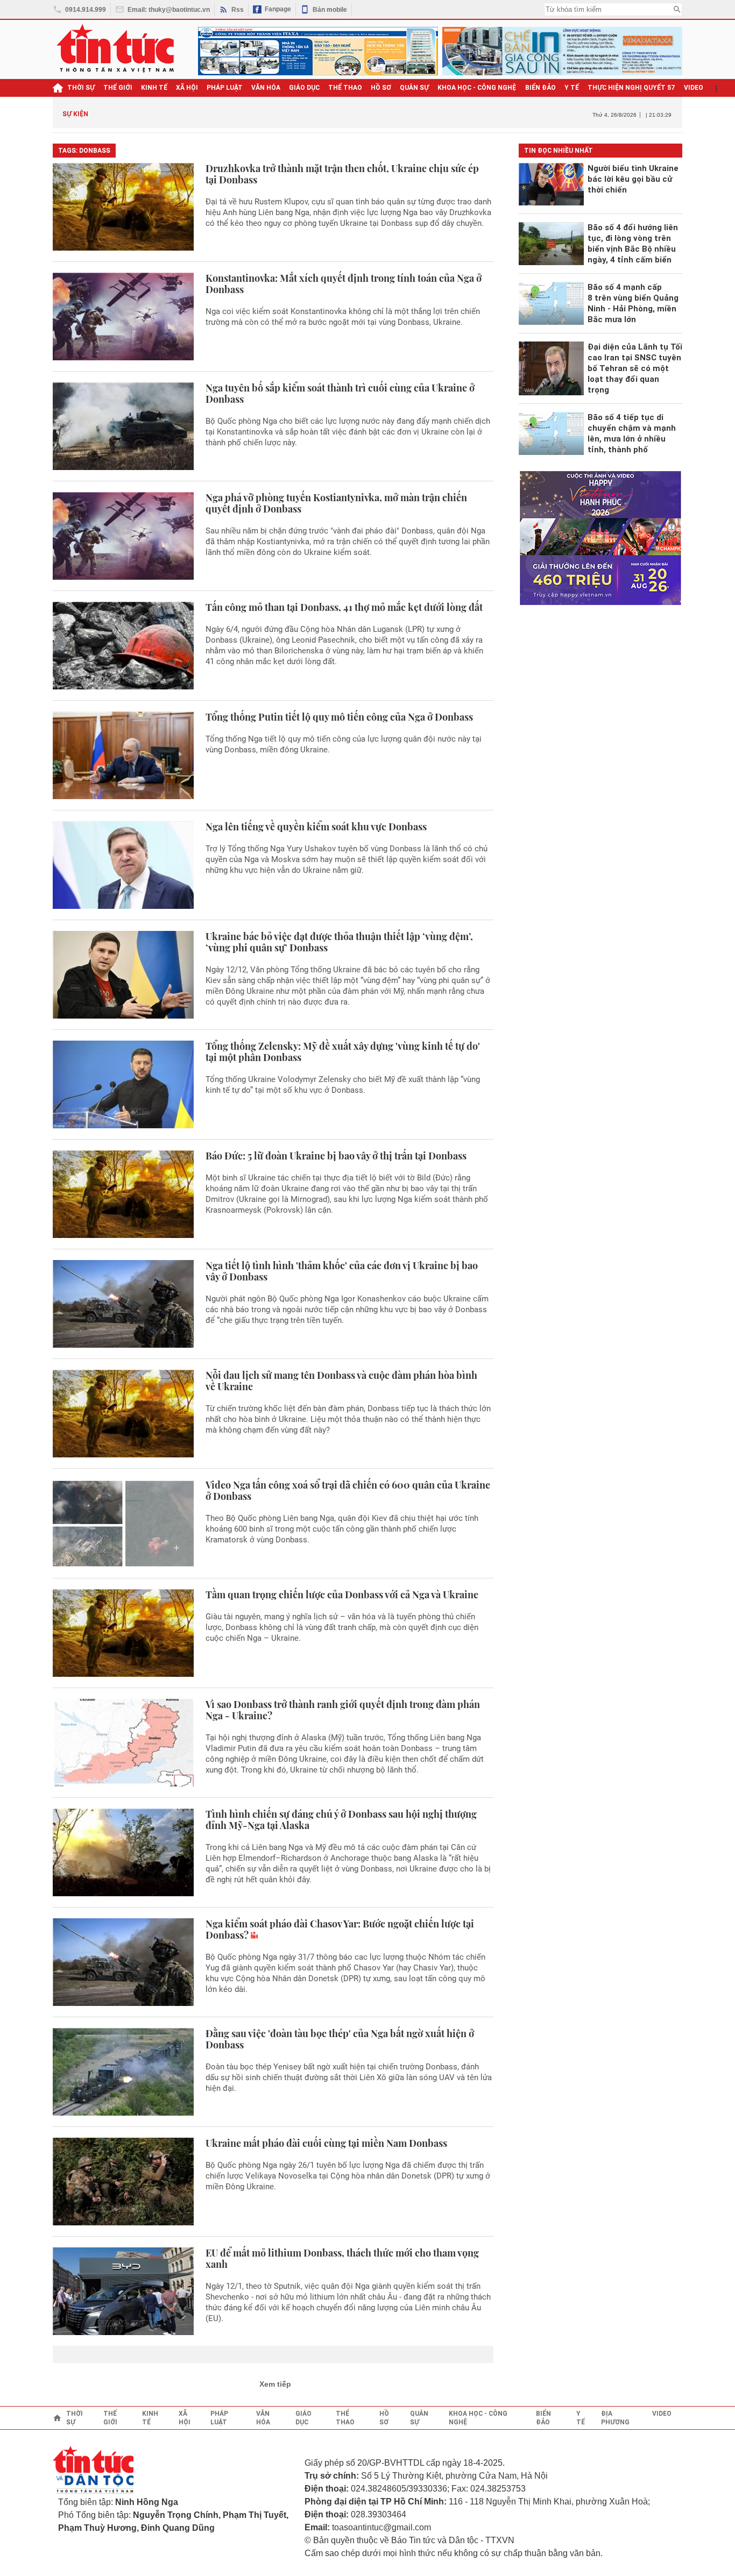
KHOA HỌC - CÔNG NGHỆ (477, 88)
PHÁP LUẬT (225, 88)
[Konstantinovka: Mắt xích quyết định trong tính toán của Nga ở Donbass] (123, 316)
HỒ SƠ (381, 88)
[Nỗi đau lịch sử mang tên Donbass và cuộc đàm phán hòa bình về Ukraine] (123, 1414)
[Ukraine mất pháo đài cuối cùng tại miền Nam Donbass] (123, 2182)
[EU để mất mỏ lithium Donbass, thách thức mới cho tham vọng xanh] (123, 2291)
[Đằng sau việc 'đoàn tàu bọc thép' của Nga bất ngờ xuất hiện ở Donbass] (123, 2072)
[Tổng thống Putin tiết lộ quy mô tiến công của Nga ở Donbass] (123, 755)
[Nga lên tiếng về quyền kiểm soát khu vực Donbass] (123, 865)
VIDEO (694, 88)
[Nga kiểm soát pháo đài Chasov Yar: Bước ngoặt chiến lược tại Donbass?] (123, 1962)
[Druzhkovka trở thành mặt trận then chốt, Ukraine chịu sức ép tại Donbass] (123, 207)
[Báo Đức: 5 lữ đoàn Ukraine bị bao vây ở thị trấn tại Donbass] (123, 1194)
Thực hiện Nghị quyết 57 (631, 88)
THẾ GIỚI (118, 88)
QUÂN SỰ (414, 88)
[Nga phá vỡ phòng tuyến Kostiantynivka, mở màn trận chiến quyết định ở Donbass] (123, 536)
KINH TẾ (154, 88)
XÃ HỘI (187, 88)
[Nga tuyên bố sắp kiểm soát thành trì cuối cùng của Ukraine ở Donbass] (123, 426)
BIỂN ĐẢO (540, 88)
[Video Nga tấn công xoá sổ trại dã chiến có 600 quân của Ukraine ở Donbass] (123, 1523)
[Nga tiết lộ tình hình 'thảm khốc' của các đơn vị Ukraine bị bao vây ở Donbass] (123, 1304)
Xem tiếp (275, 2384)
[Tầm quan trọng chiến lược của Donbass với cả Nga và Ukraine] (123, 1633)
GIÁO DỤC (304, 88)
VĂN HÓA (266, 88)
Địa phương (615, 2418)
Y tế (572, 88)
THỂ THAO (345, 88)
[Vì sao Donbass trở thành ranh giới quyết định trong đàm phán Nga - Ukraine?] (123, 1743)
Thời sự (81, 88)
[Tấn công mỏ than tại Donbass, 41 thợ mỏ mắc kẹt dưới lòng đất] (123, 646)
